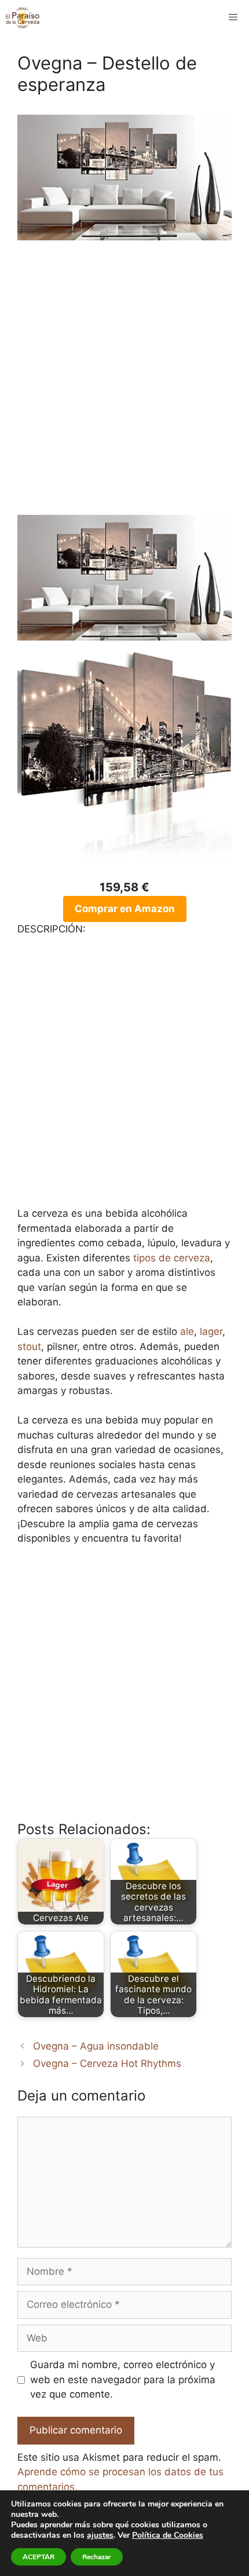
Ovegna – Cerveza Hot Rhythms (107, 2063)
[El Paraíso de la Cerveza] (23, 17)
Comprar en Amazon (125, 909)
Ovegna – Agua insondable (96, 2046)
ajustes (100, 2535)
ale (187, 1331)
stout (29, 1346)
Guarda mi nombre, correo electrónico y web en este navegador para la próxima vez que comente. (123, 2379)
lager (211, 1331)
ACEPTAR (39, 2557)
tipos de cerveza (172, 1258)
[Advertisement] (124, 385)
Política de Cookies (168, 2535)
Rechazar (97, 2557)
